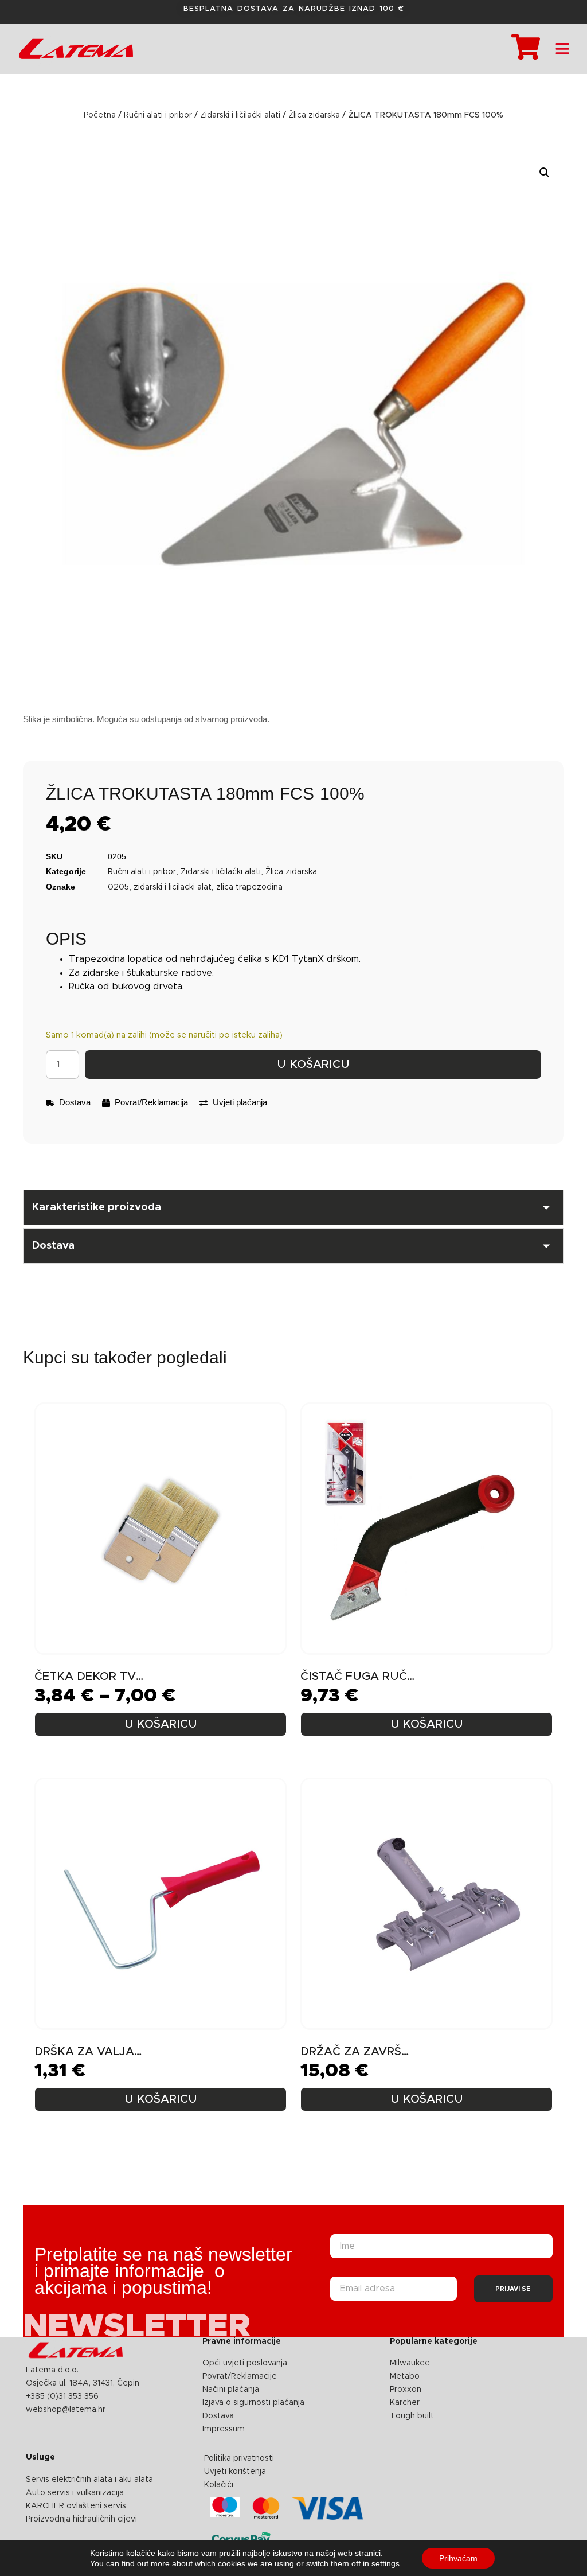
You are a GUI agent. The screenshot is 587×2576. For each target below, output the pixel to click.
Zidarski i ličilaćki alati (240, 115)
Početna (100, 115)
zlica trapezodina (249, 887)
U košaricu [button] (427, 1724)
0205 (118, 887)
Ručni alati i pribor (158, 115)
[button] (545, 173)
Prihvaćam (458, 2558)
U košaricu (313, 1065)
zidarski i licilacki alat (173, 887)
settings (386, 2563)
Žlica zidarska (314, 115)
